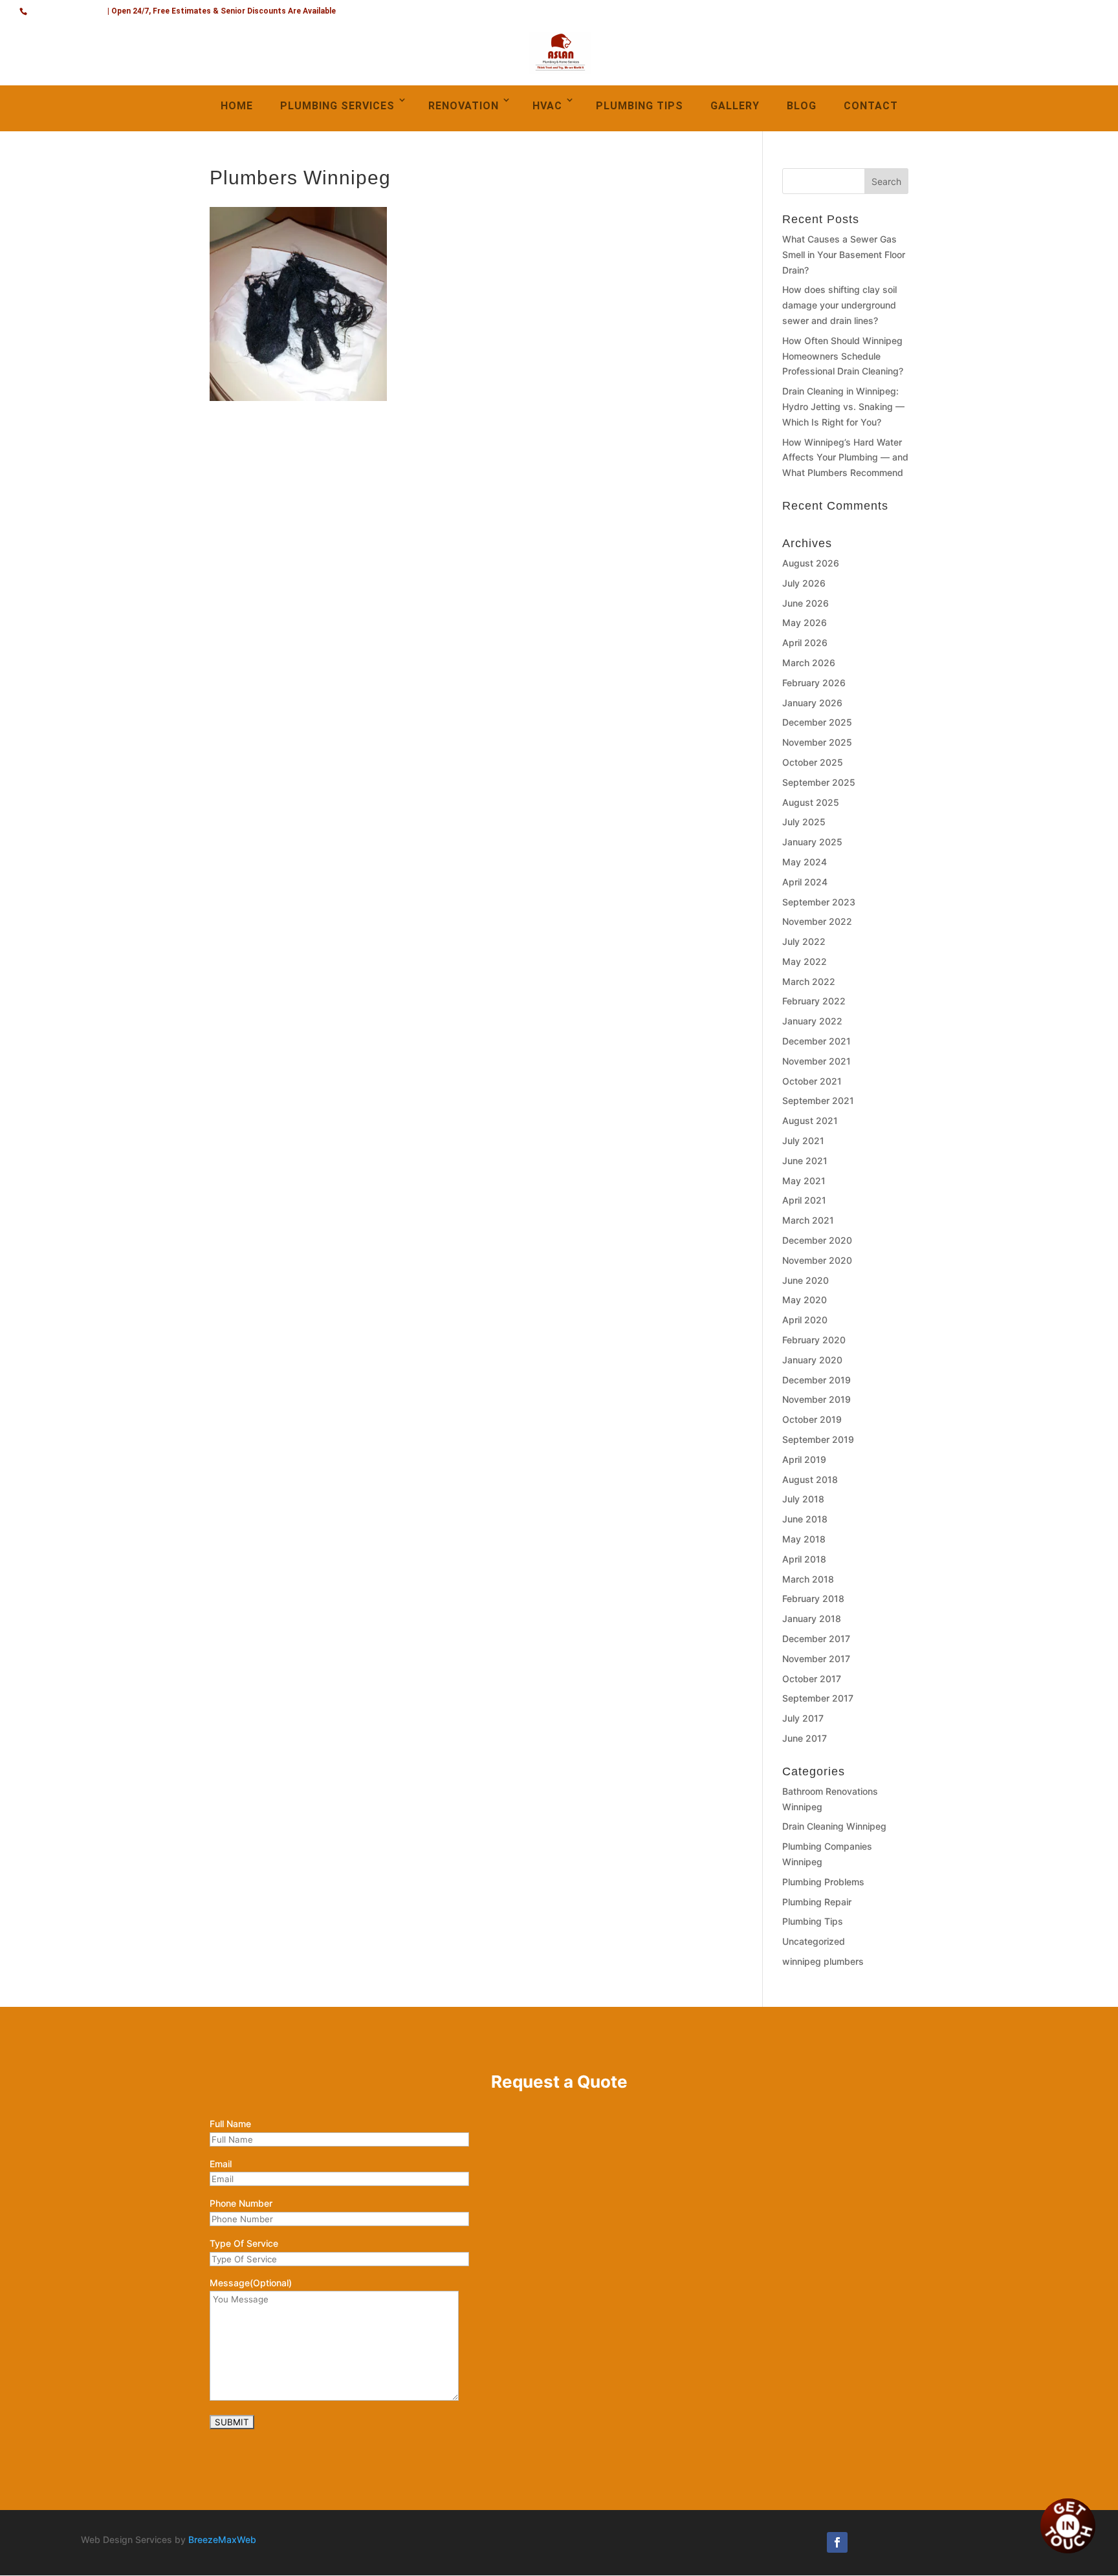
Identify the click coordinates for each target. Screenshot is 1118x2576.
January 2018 (812, 1618)
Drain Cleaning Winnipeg (834, 1826)
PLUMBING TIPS (640, 106)
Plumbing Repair (817, 1902)
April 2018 (804, 1559)
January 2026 (812, 703)
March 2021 (808, 1220)
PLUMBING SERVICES (337, 106)
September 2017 (818, 1698)
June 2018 (805, 1519)
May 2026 (805, 622)
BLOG (802, 106)
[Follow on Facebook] (837, 2542)
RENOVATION (464, 106)
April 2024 (805, 882)
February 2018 (813, 1598)
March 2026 (809, 663)
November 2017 (816, 1659)
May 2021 (804, 1181)
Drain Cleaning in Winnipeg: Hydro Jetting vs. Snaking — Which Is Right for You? (843, 406)
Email (221, 2164)
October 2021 (812, 1081)
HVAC (547, 106)
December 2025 (817, 722)
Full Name (230, 2124)
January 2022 (812, 1021)
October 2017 (812, 1679)
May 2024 (805, 862)
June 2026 (806, 603)
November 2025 (817, 742)
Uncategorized (814, 1941)
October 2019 (812, 1419)
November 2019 (817, 1399)
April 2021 (804, 1200)
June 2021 (805, 1161)
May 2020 (805, 1300)
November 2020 (817, 1260)
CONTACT (871, 106)
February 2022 (814, 1001)
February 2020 (814, 1340)
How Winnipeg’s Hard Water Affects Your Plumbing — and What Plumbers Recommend (845, 458)
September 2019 (818, 1439)
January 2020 (812, 1360)
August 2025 (811, 802)
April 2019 (804, 1459)
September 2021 (818, 1100)
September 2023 (819, 902)
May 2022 (805, 961)
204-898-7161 (68, 9)
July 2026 (804, 583)
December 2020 (817, 1240)
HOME (237, 106)
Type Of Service (244, 2243)
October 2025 (813, 762)
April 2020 (805, 1320)
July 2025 (804, 822)
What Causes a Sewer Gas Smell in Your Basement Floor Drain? (844, 254)
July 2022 (804, 941)
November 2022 (817, 921)
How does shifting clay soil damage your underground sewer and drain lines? (839, 305)
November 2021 (817, 1061)
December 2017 (816, 1639)
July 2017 (803, 1718)
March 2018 (808, 1579)
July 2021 (803, 1141)
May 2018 (804, 1539)
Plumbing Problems (823, 1882)
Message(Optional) (251, 2283)
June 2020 (806, 1280)
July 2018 (803, 1499)
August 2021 (810, 1120)
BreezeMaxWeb (222, 2539)
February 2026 (814, 683)
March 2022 (809, 981)
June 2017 (805, 1738)
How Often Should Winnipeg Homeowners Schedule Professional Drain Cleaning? (843, 356)
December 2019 (817, 1380)
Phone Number (241, 2203)
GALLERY (735, 106)
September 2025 (819, 782)
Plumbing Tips (813, 1921)
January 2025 (812, 842)
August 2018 (810, 1479)
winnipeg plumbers (823, 1961)
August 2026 (811, 563)
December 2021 (817, 1041)
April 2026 (805, 643)
